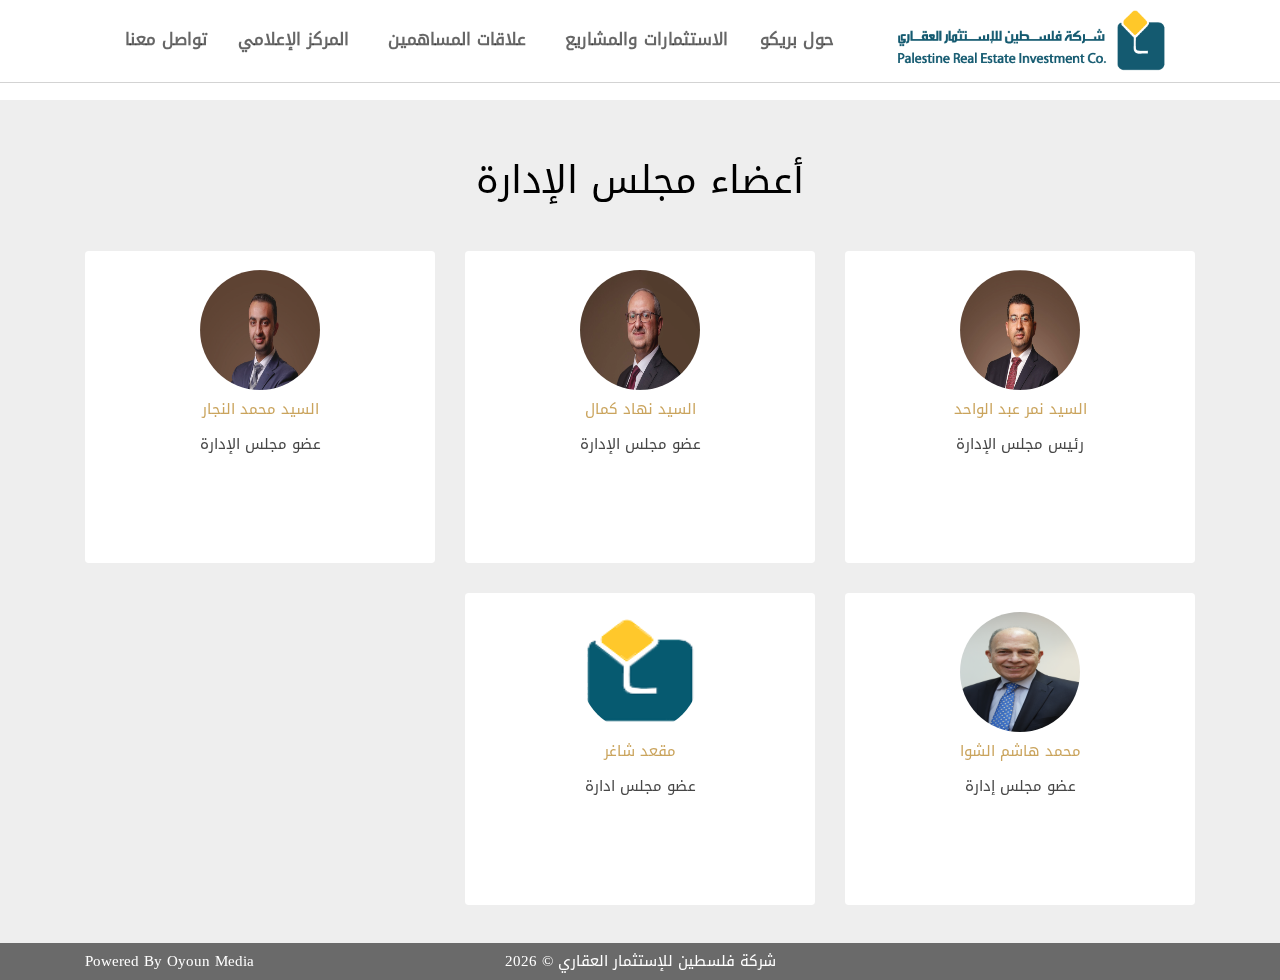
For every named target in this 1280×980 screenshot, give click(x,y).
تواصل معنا (166, 39)
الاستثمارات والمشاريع (646, 39)
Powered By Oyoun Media (169, 961)
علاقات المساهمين (457, 38)
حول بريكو (797, 38)
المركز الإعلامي (293, 38)
